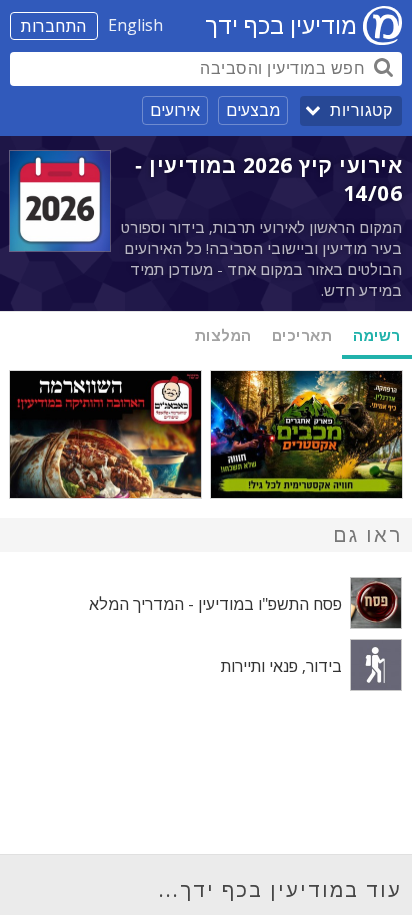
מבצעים (253, 110)
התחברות (54, 26)
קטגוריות (361, 110)
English (135, 25)
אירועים (175, 110)
